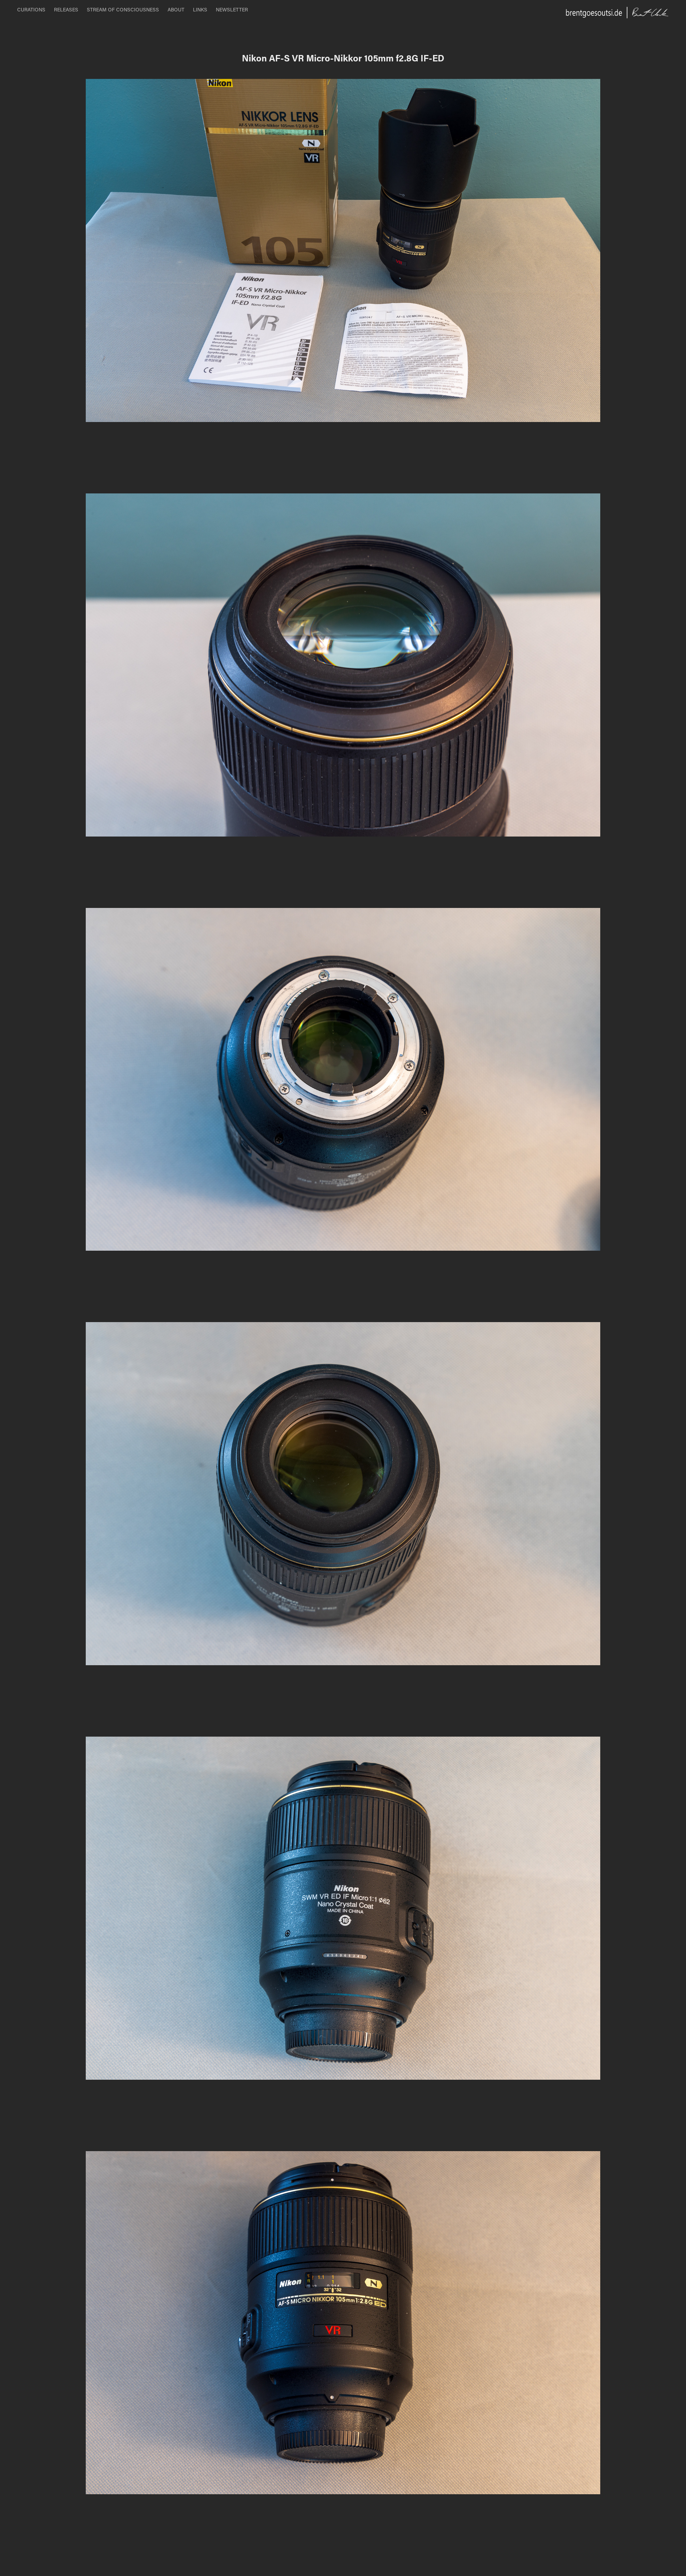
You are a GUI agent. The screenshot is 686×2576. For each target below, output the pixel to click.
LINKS (200, 9)
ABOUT (176, 9)
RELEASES (66, 9)
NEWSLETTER (232, 9)
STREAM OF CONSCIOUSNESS (123, 9)
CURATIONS (31, 9)
